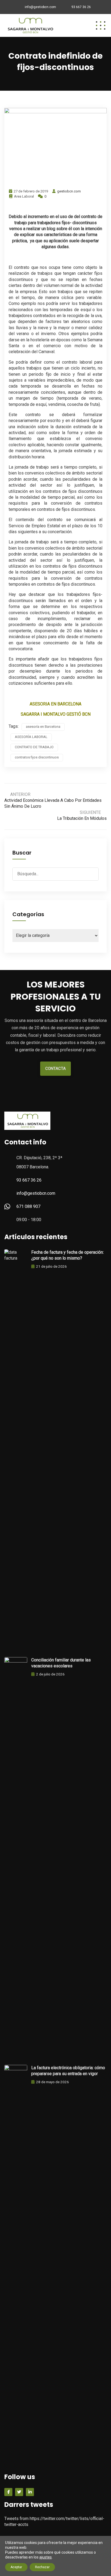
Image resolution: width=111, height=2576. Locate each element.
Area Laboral (24, 196)
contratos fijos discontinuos (37, 757)
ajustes (46, 2557)
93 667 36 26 (81, 7)
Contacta (55, 1069)
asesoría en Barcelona (43, 727)
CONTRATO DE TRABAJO (34, 747)
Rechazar (42, 2567)
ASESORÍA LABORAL (31, 737)
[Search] (93, 873)
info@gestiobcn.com (40, 7)
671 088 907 (28, 1206)
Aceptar (16, 2567)
